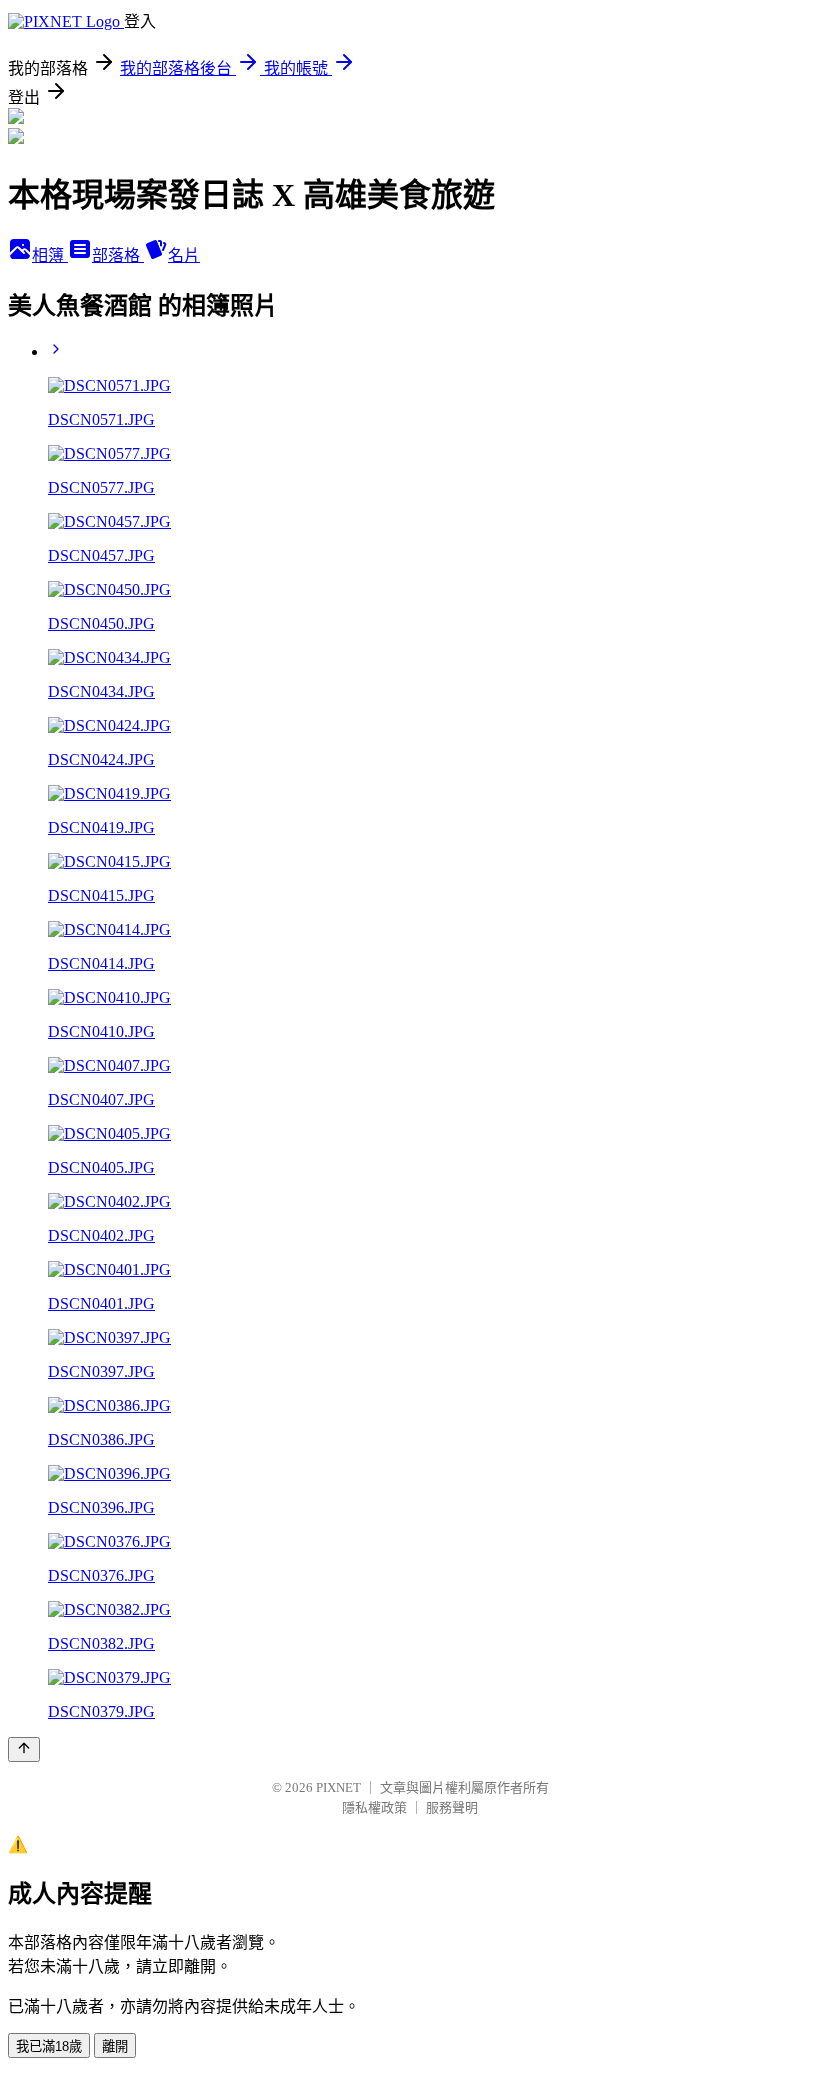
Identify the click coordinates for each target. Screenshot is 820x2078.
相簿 (50, 255)
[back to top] (24, 1749)
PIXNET (338, 1787)
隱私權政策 (374, 1807)
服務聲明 (452, 1807)
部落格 (118, 255)
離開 (115, 2046)
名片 (184, 255)
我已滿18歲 (49, 2046)
